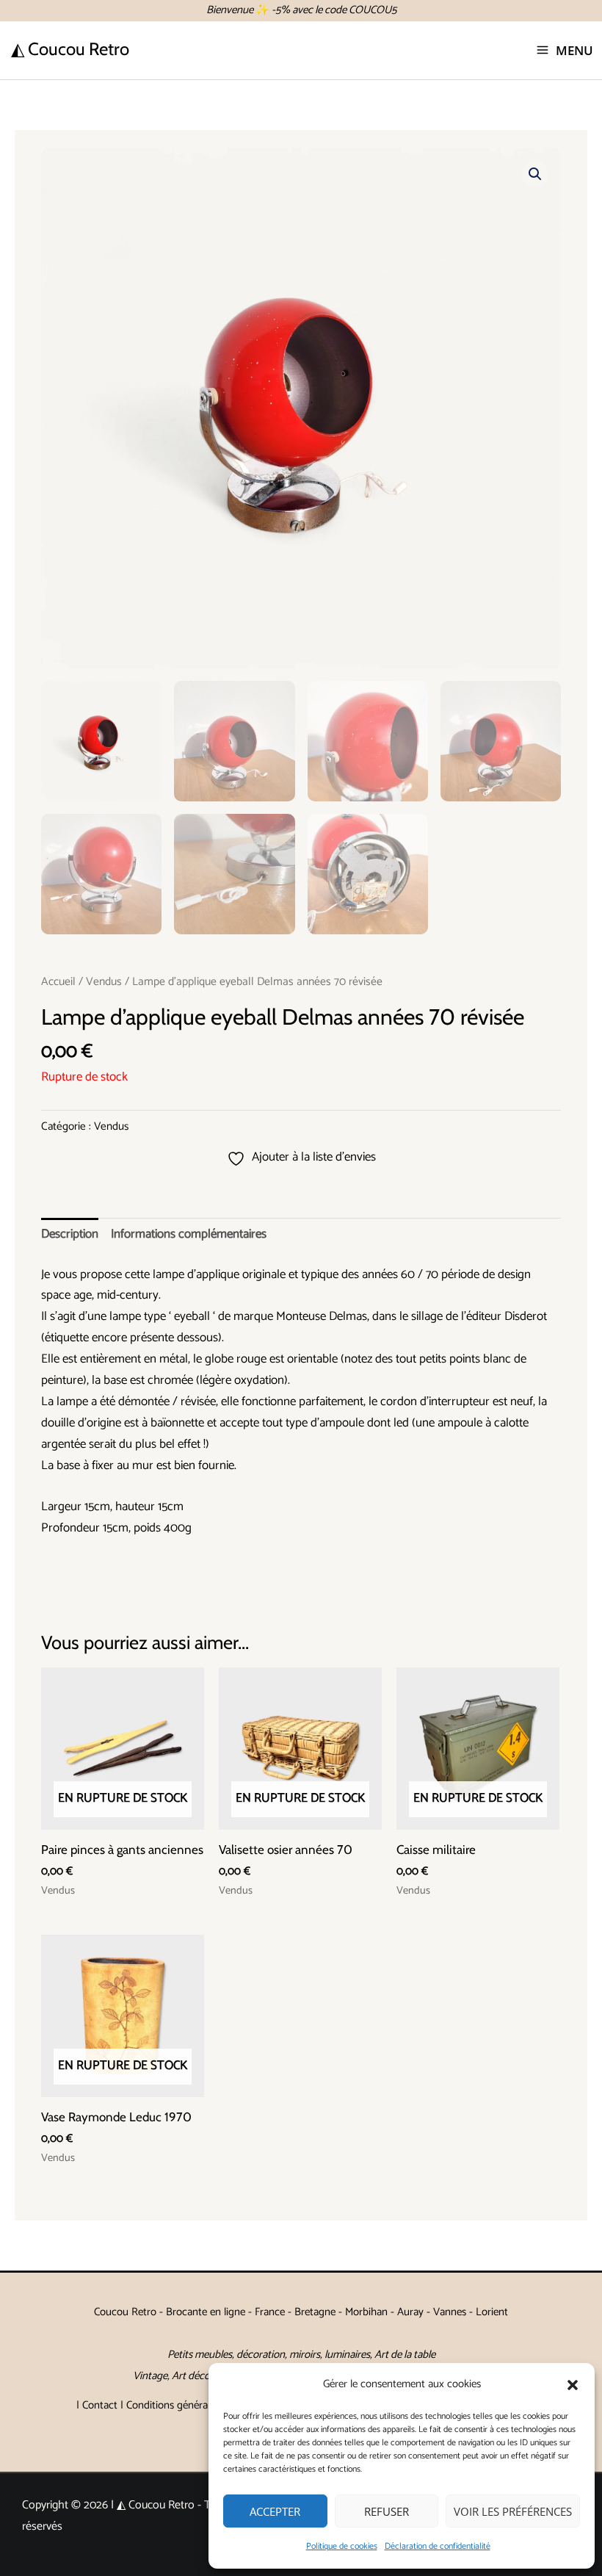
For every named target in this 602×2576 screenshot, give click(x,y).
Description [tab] (70, 1234)
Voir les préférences (513, 2511)
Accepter (275, 2511)
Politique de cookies (342, 2546)
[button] (573, 2385)
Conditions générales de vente (194, 2405)
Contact (100, 2405)
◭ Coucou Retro (70, 49)
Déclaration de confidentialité (438, 2546)
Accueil (58, 982)
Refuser (387, 2511)
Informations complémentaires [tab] (189, 1234)
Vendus (104, 982)
